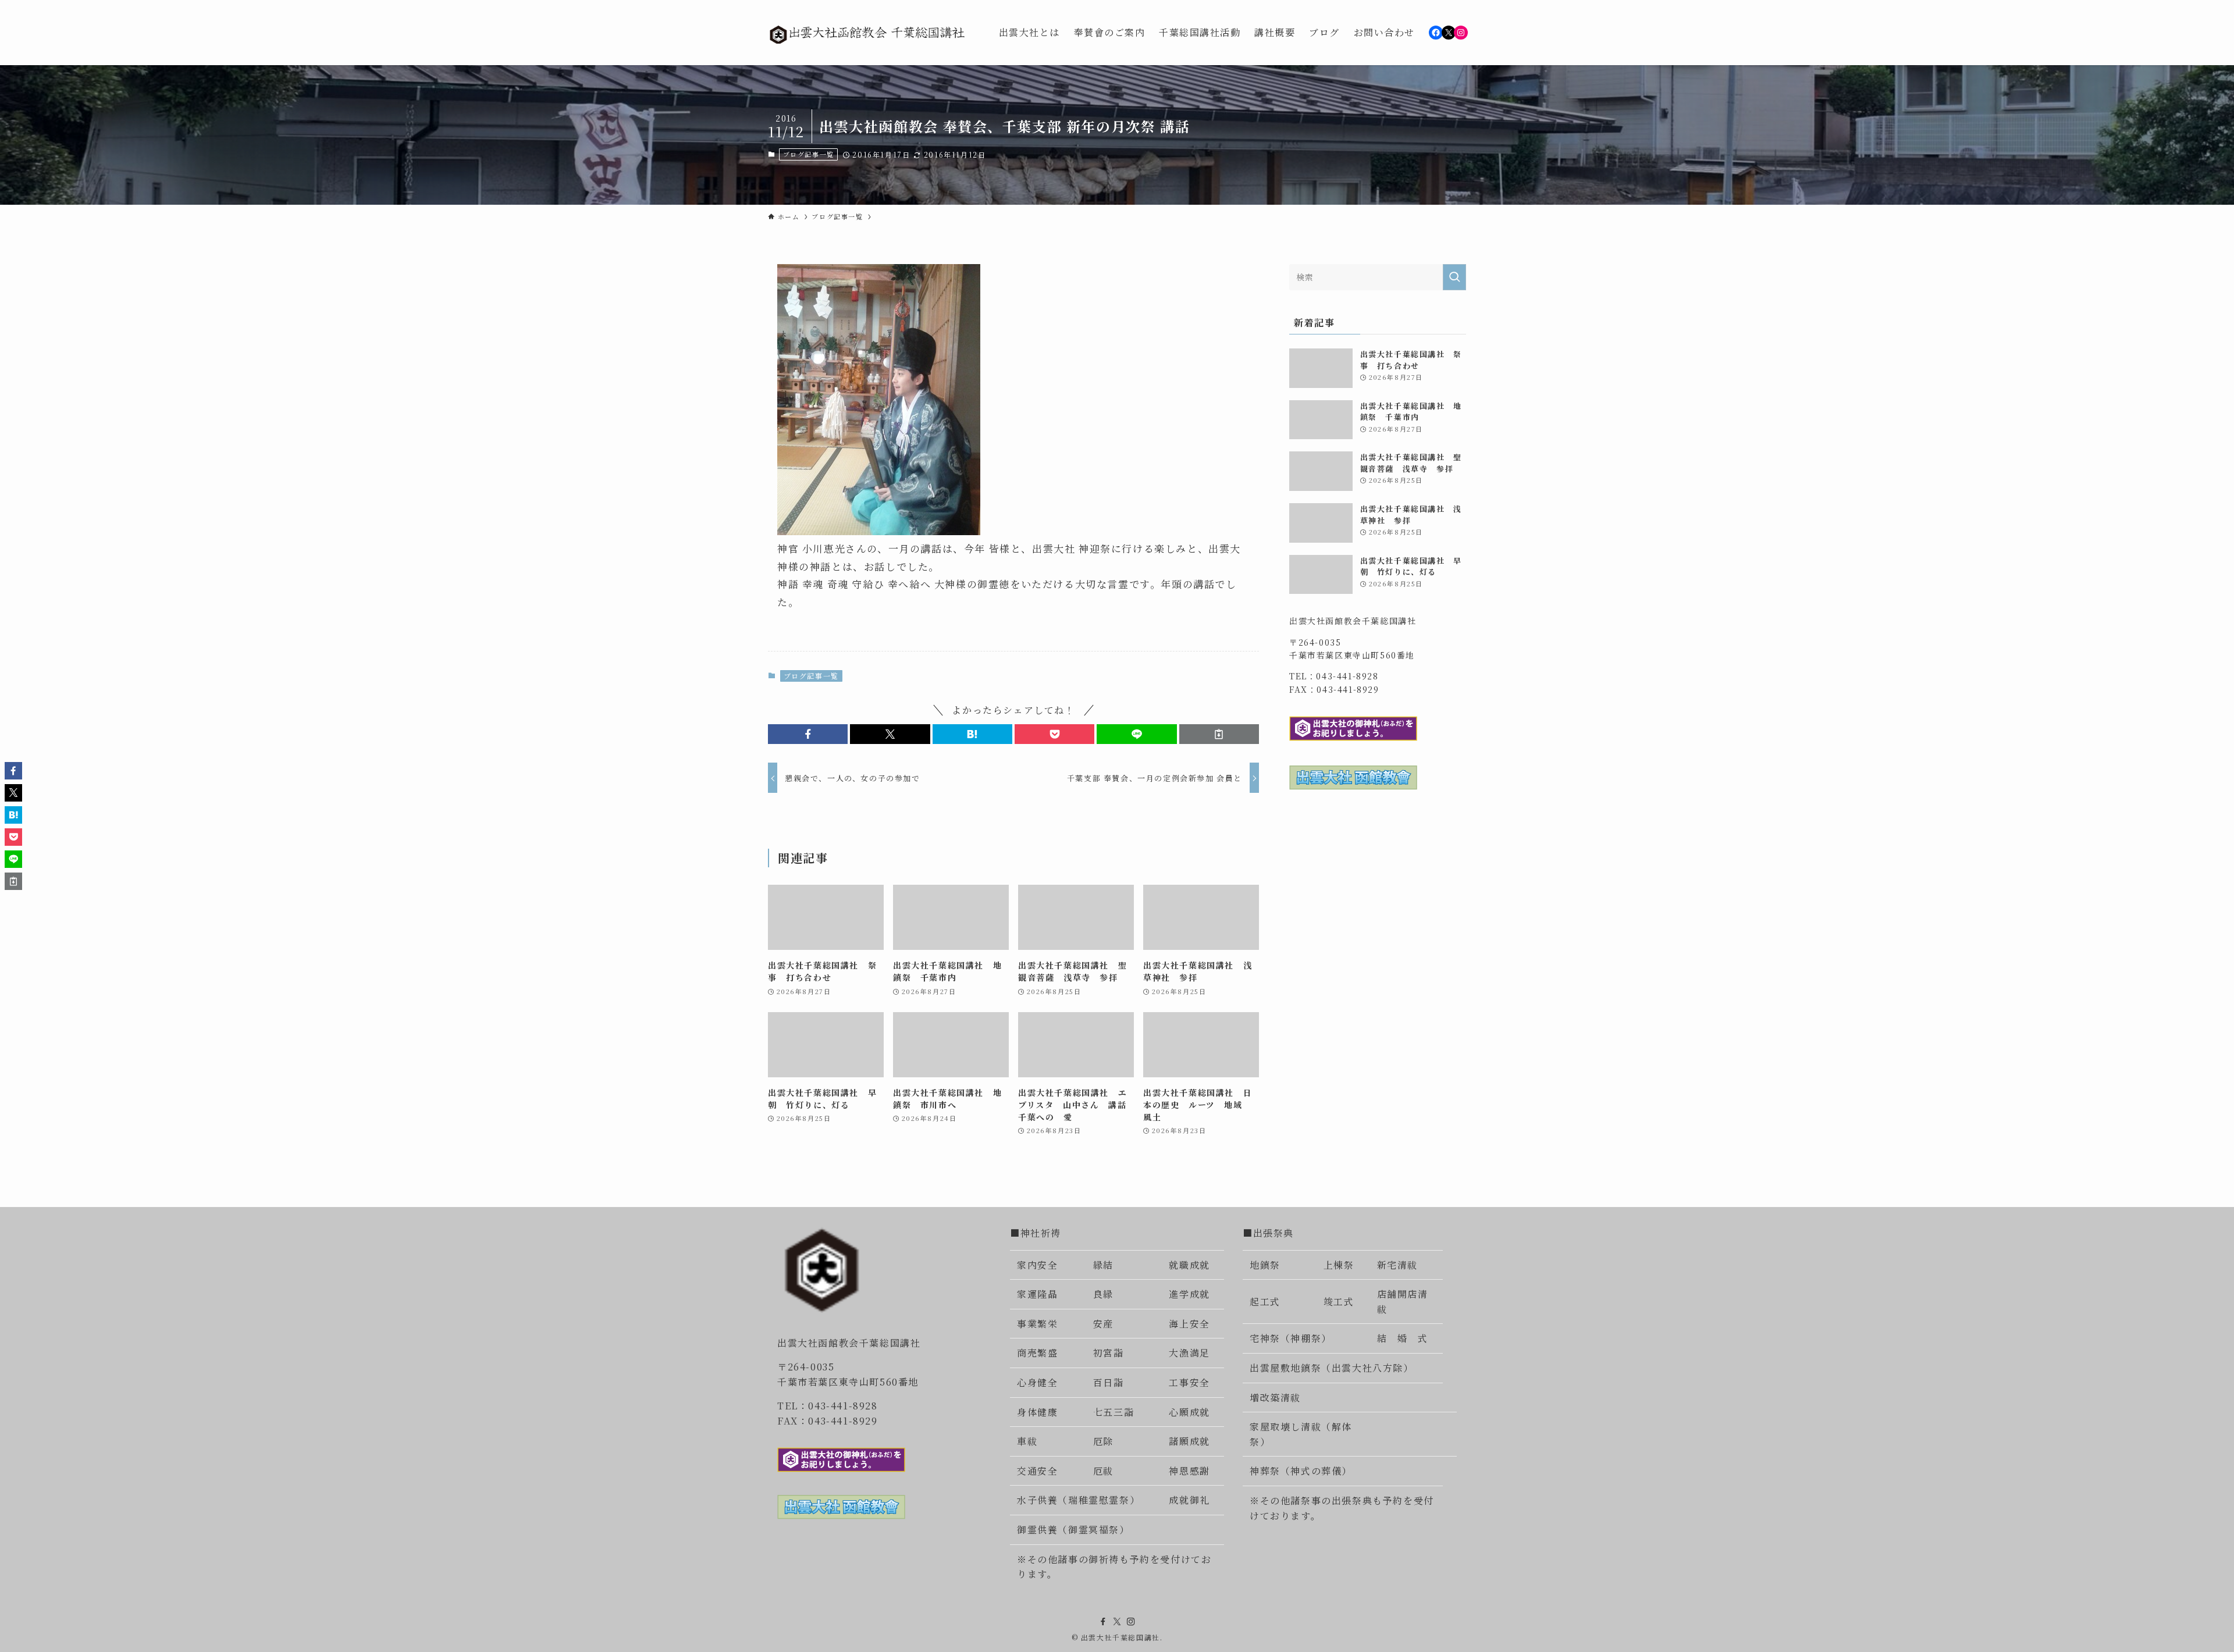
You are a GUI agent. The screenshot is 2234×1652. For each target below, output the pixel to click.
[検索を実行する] (1454, 277)
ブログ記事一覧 (809, 154)
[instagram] (1131, 1622)
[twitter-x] (1117, 1622)
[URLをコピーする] (1219, 734)
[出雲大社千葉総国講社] (868, 33)
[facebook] (1103, 1622)
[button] (808, 734)
